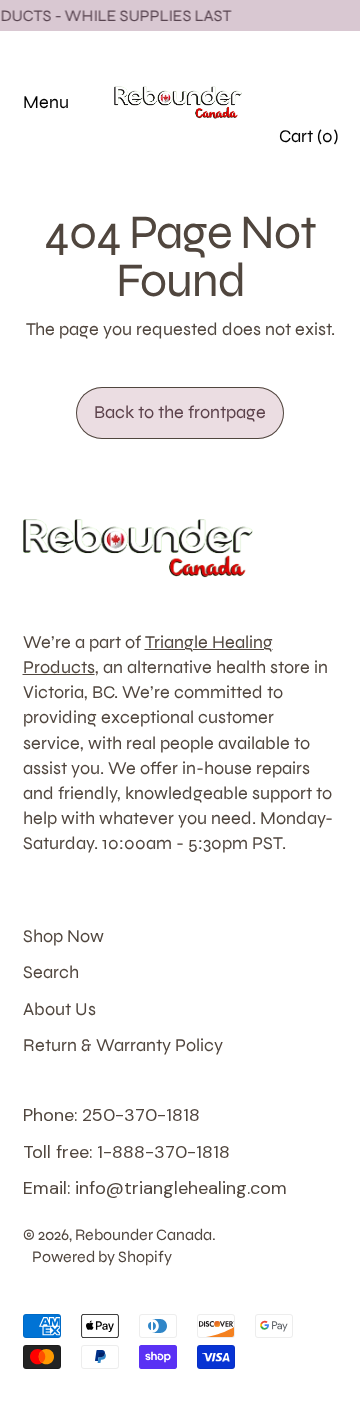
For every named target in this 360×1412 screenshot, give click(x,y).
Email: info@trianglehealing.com (155, 1188)
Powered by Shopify (102, 1256)
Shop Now (63, 936)
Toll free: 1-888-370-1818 (126, 1152)
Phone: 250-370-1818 (111, 1115)
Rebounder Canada (143, 1234)
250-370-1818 (297, 73)
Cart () (307, 142)
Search (51, 972)
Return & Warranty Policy (123, 1045)
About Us (59, 1009)
